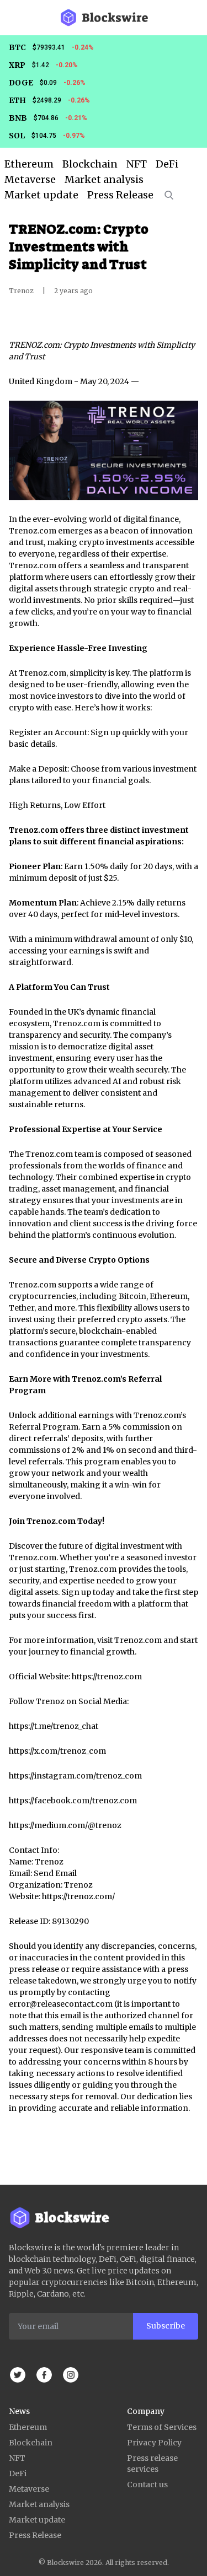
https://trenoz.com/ (78, 1896)
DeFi (18, 2473)
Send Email (55, 1873)
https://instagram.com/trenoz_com (75, 1776)
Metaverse (29, 2489)
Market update (37, 2520)
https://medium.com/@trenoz (65, 1825)
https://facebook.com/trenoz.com (73, 1801)
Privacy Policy (154, 2443)
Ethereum (28, 2427)
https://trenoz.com (107, 1677)
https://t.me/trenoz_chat (54, 1726)
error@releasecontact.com (61, 2004)
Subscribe (166, 2326)
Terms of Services (162, 2427)
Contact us (147, 2485)
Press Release (35, 2535)
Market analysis (39, 2504)
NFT (17, 2458)
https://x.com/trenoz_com (57, 1751)
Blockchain (31, 2443)
